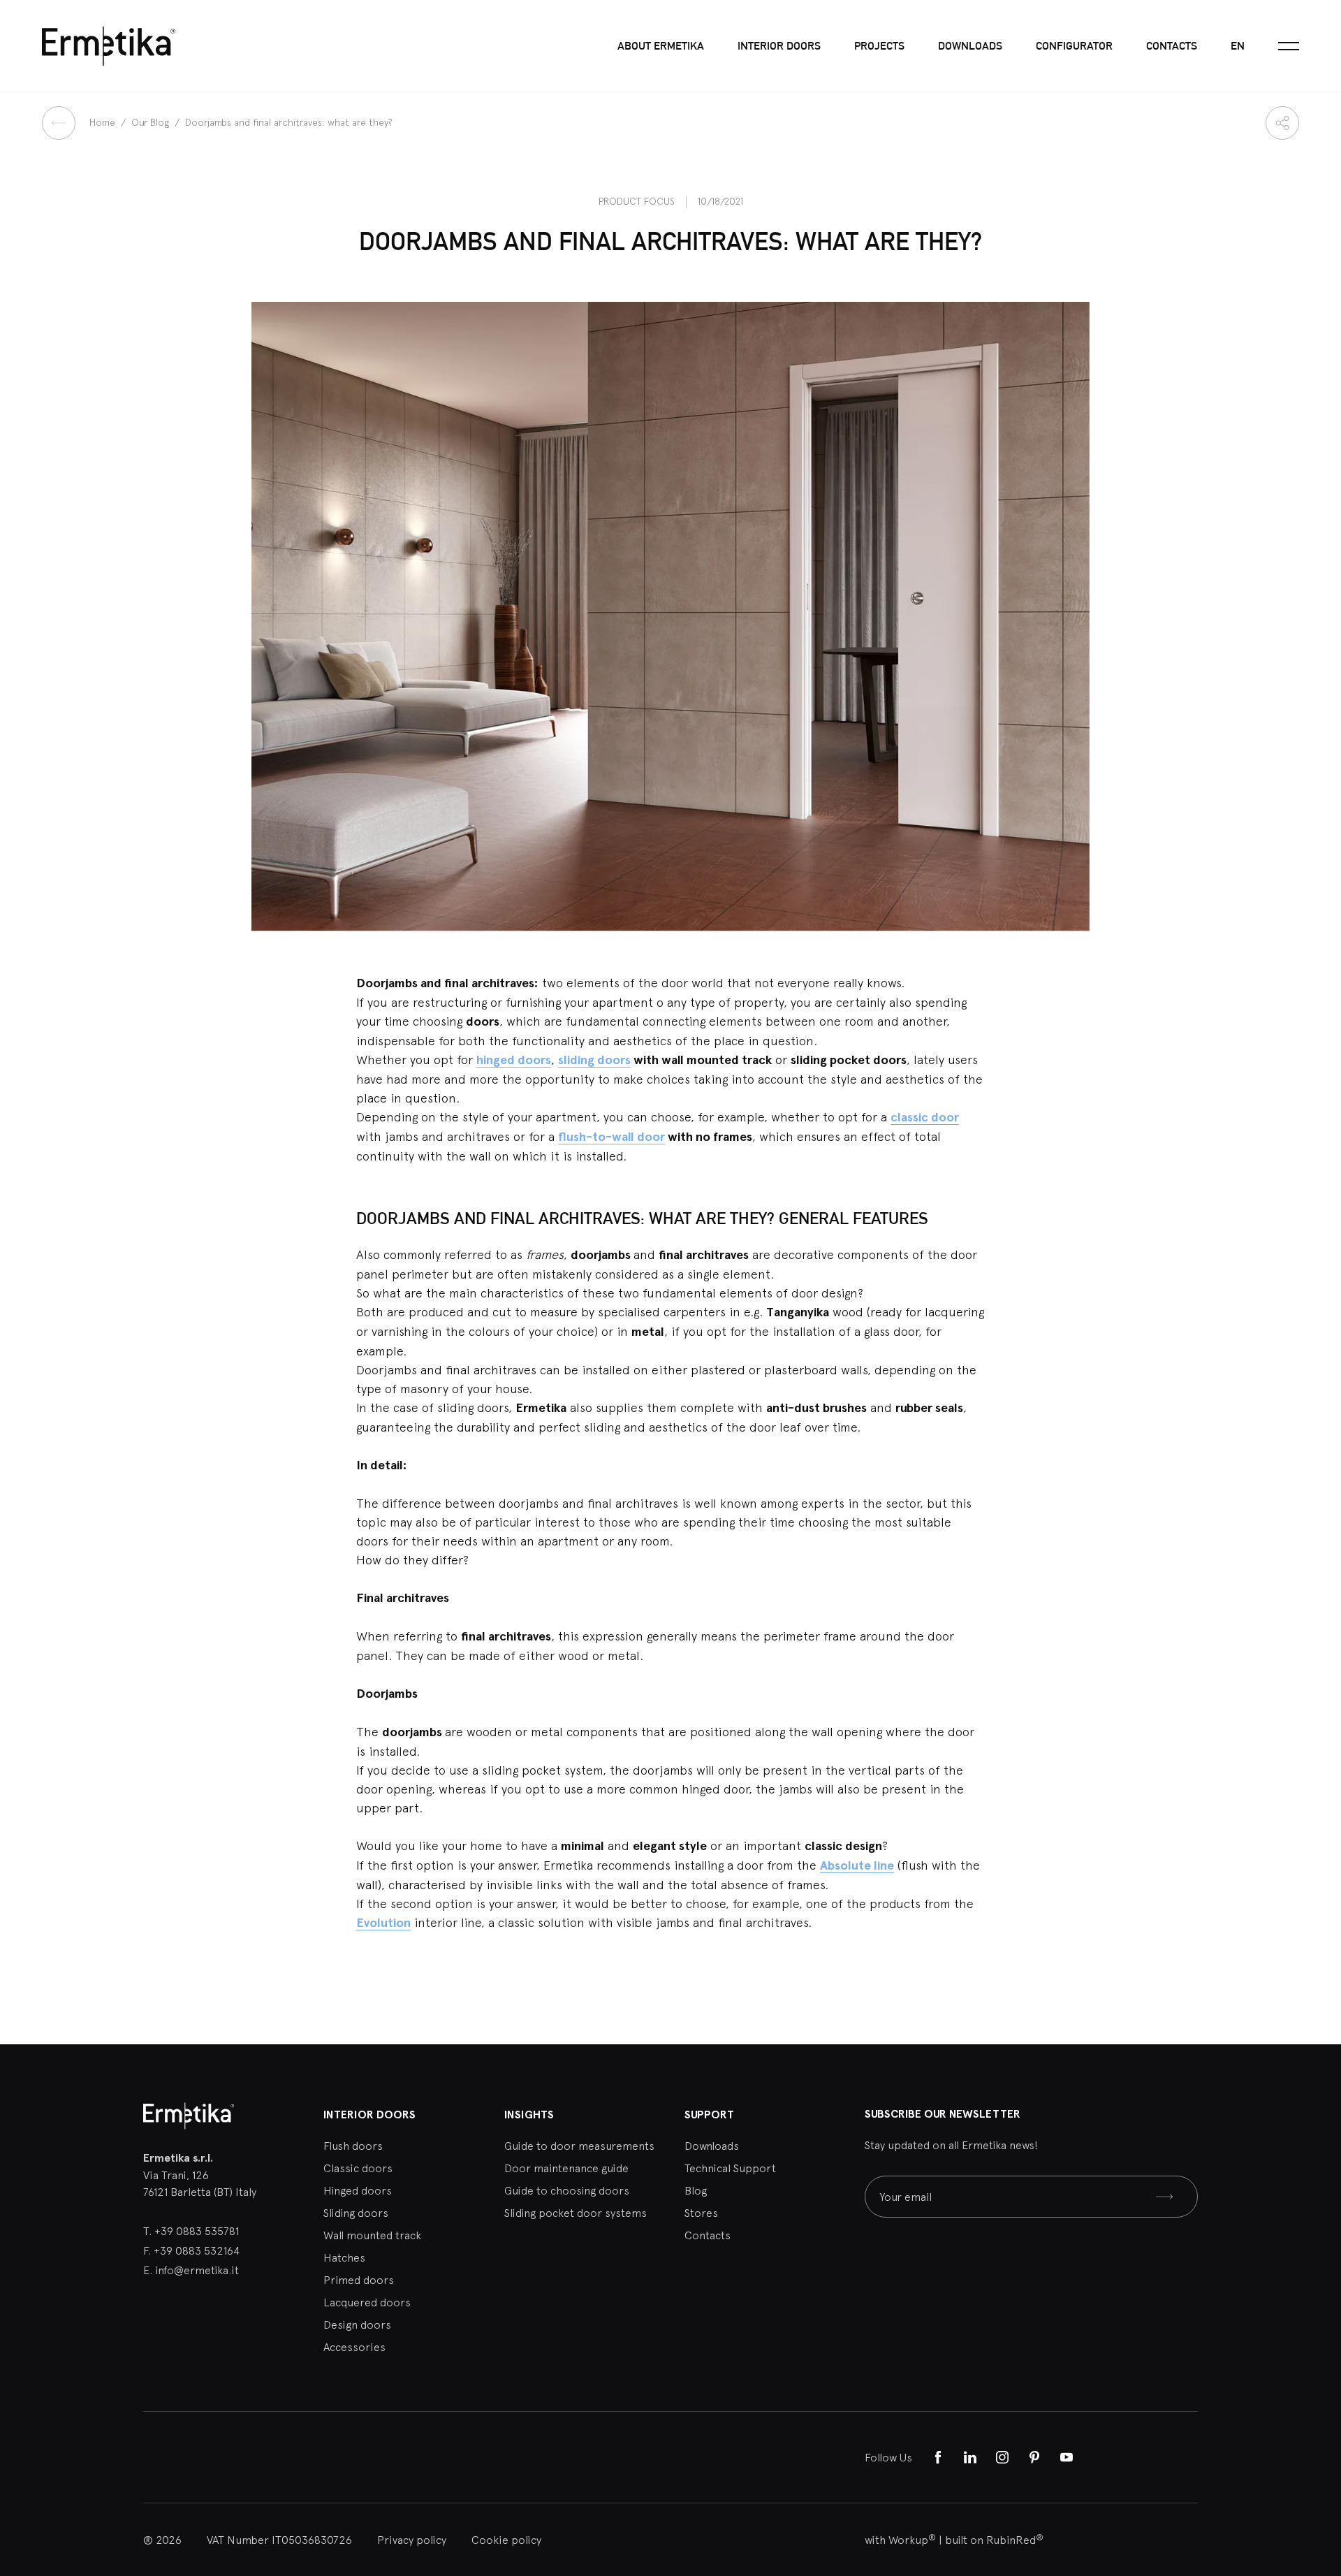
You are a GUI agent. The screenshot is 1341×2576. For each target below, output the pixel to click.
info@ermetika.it (197, 2270)
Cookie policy (506, 2540)
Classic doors (358, 2168)
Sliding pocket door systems (576, 2213)
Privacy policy (412, 2540)
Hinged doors (358, 2190)
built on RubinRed (994, 2540)
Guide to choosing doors (567, 2190)
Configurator (1074, 46)
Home (104, 122)
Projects (879, 46)
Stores (701, 2213)
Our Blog (152, 122)
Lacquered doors (367, 2302)
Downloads (970, 46)
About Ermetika (661, 46)
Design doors (357, 2324)
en (1238, 46)
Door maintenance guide (566, 2168)
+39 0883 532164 (197, 2250)
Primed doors (359, 2280)
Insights (529, 2115)
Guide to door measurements (579, 2146)
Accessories (354, 2347)
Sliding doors (356, 2213)
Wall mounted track (372, 2235)
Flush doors (353, 2146)
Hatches (344, 2257)
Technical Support (730, 2168)
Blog (696, 2190)
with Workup (900, 2540)
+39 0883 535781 (197, 2231)
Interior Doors (779, 46)
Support (709, 2115)
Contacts (1172, 46)
